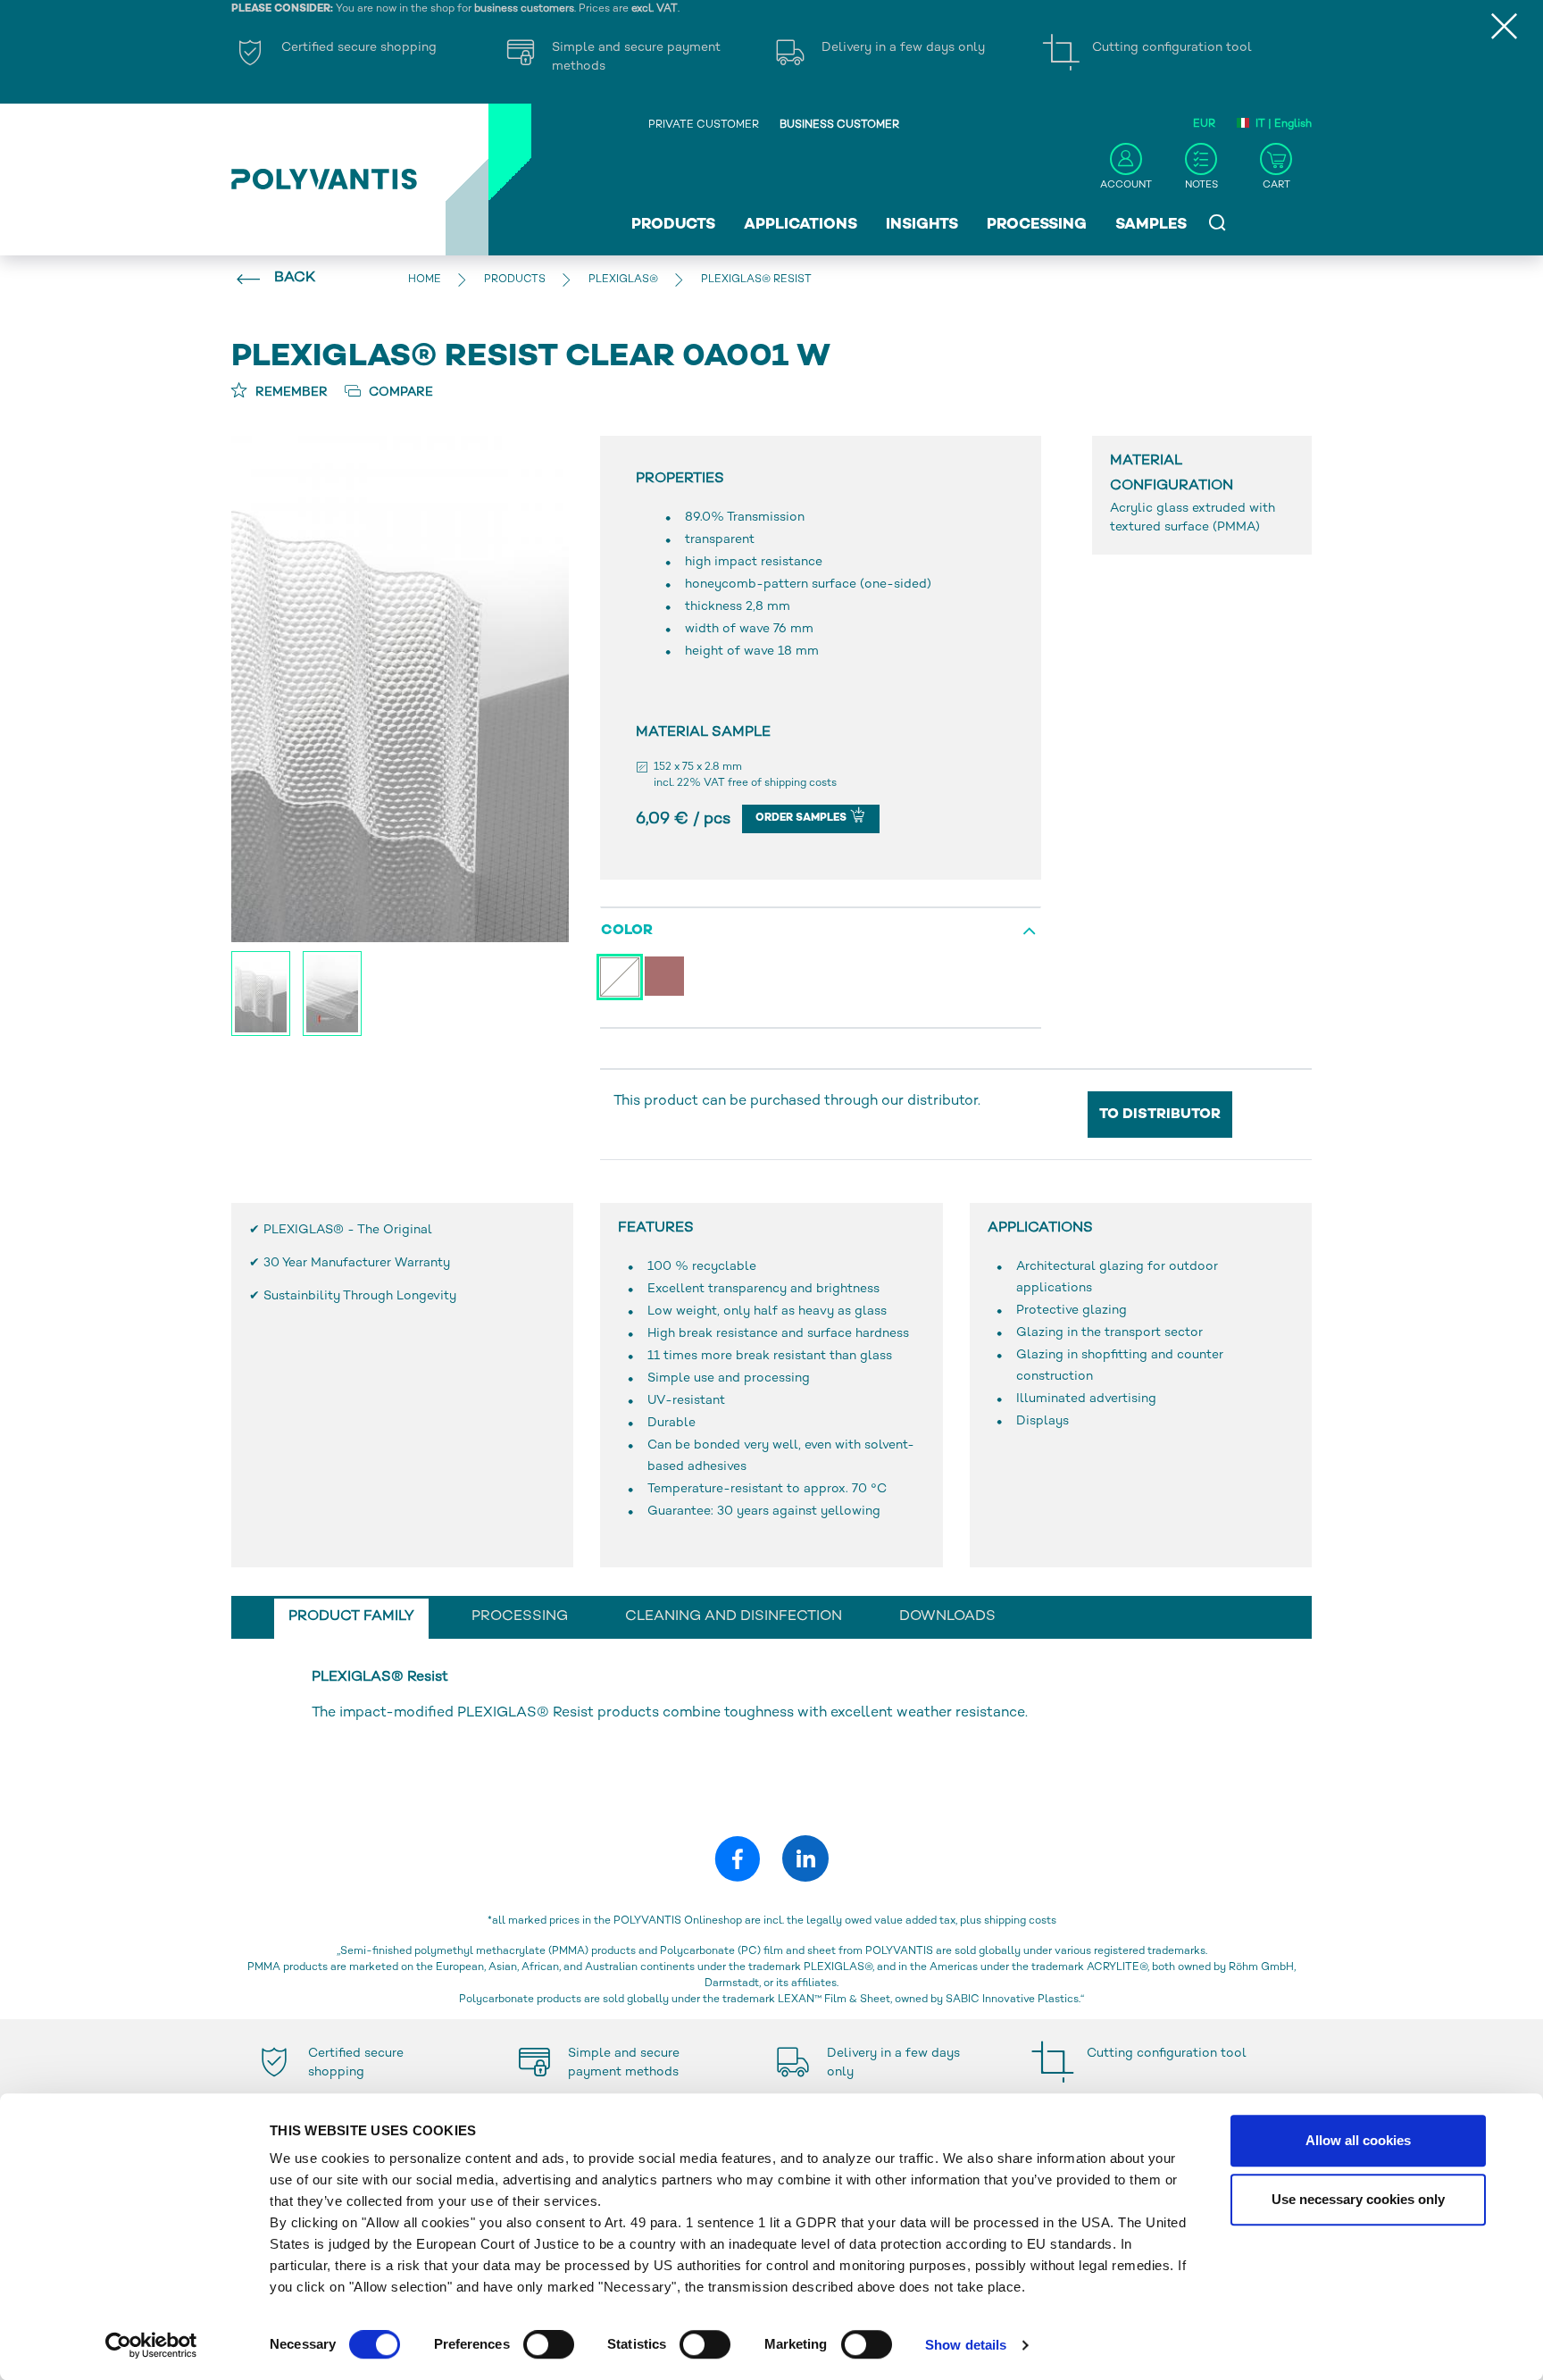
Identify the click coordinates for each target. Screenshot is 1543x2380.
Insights (922, 225)
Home (425, 280)
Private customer (704, 125)
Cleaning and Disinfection (734, 1617)
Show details (966, 2345)
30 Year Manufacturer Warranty (357, 1263)
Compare (399, 392)
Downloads (947, 1617)
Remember (290, 392)
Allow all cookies (1358, 2140)
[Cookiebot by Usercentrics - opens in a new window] (151, 2345)
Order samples (802, 818)
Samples (1151, 225)
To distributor (1160, 1115)
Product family (351, 1617)
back (295, 278)
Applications (801, 225)
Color (627, 931)
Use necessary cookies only (1358, 2199)
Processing (1037, 225)
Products (673, 225)
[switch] (549, 2348)
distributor (942, 1102)
